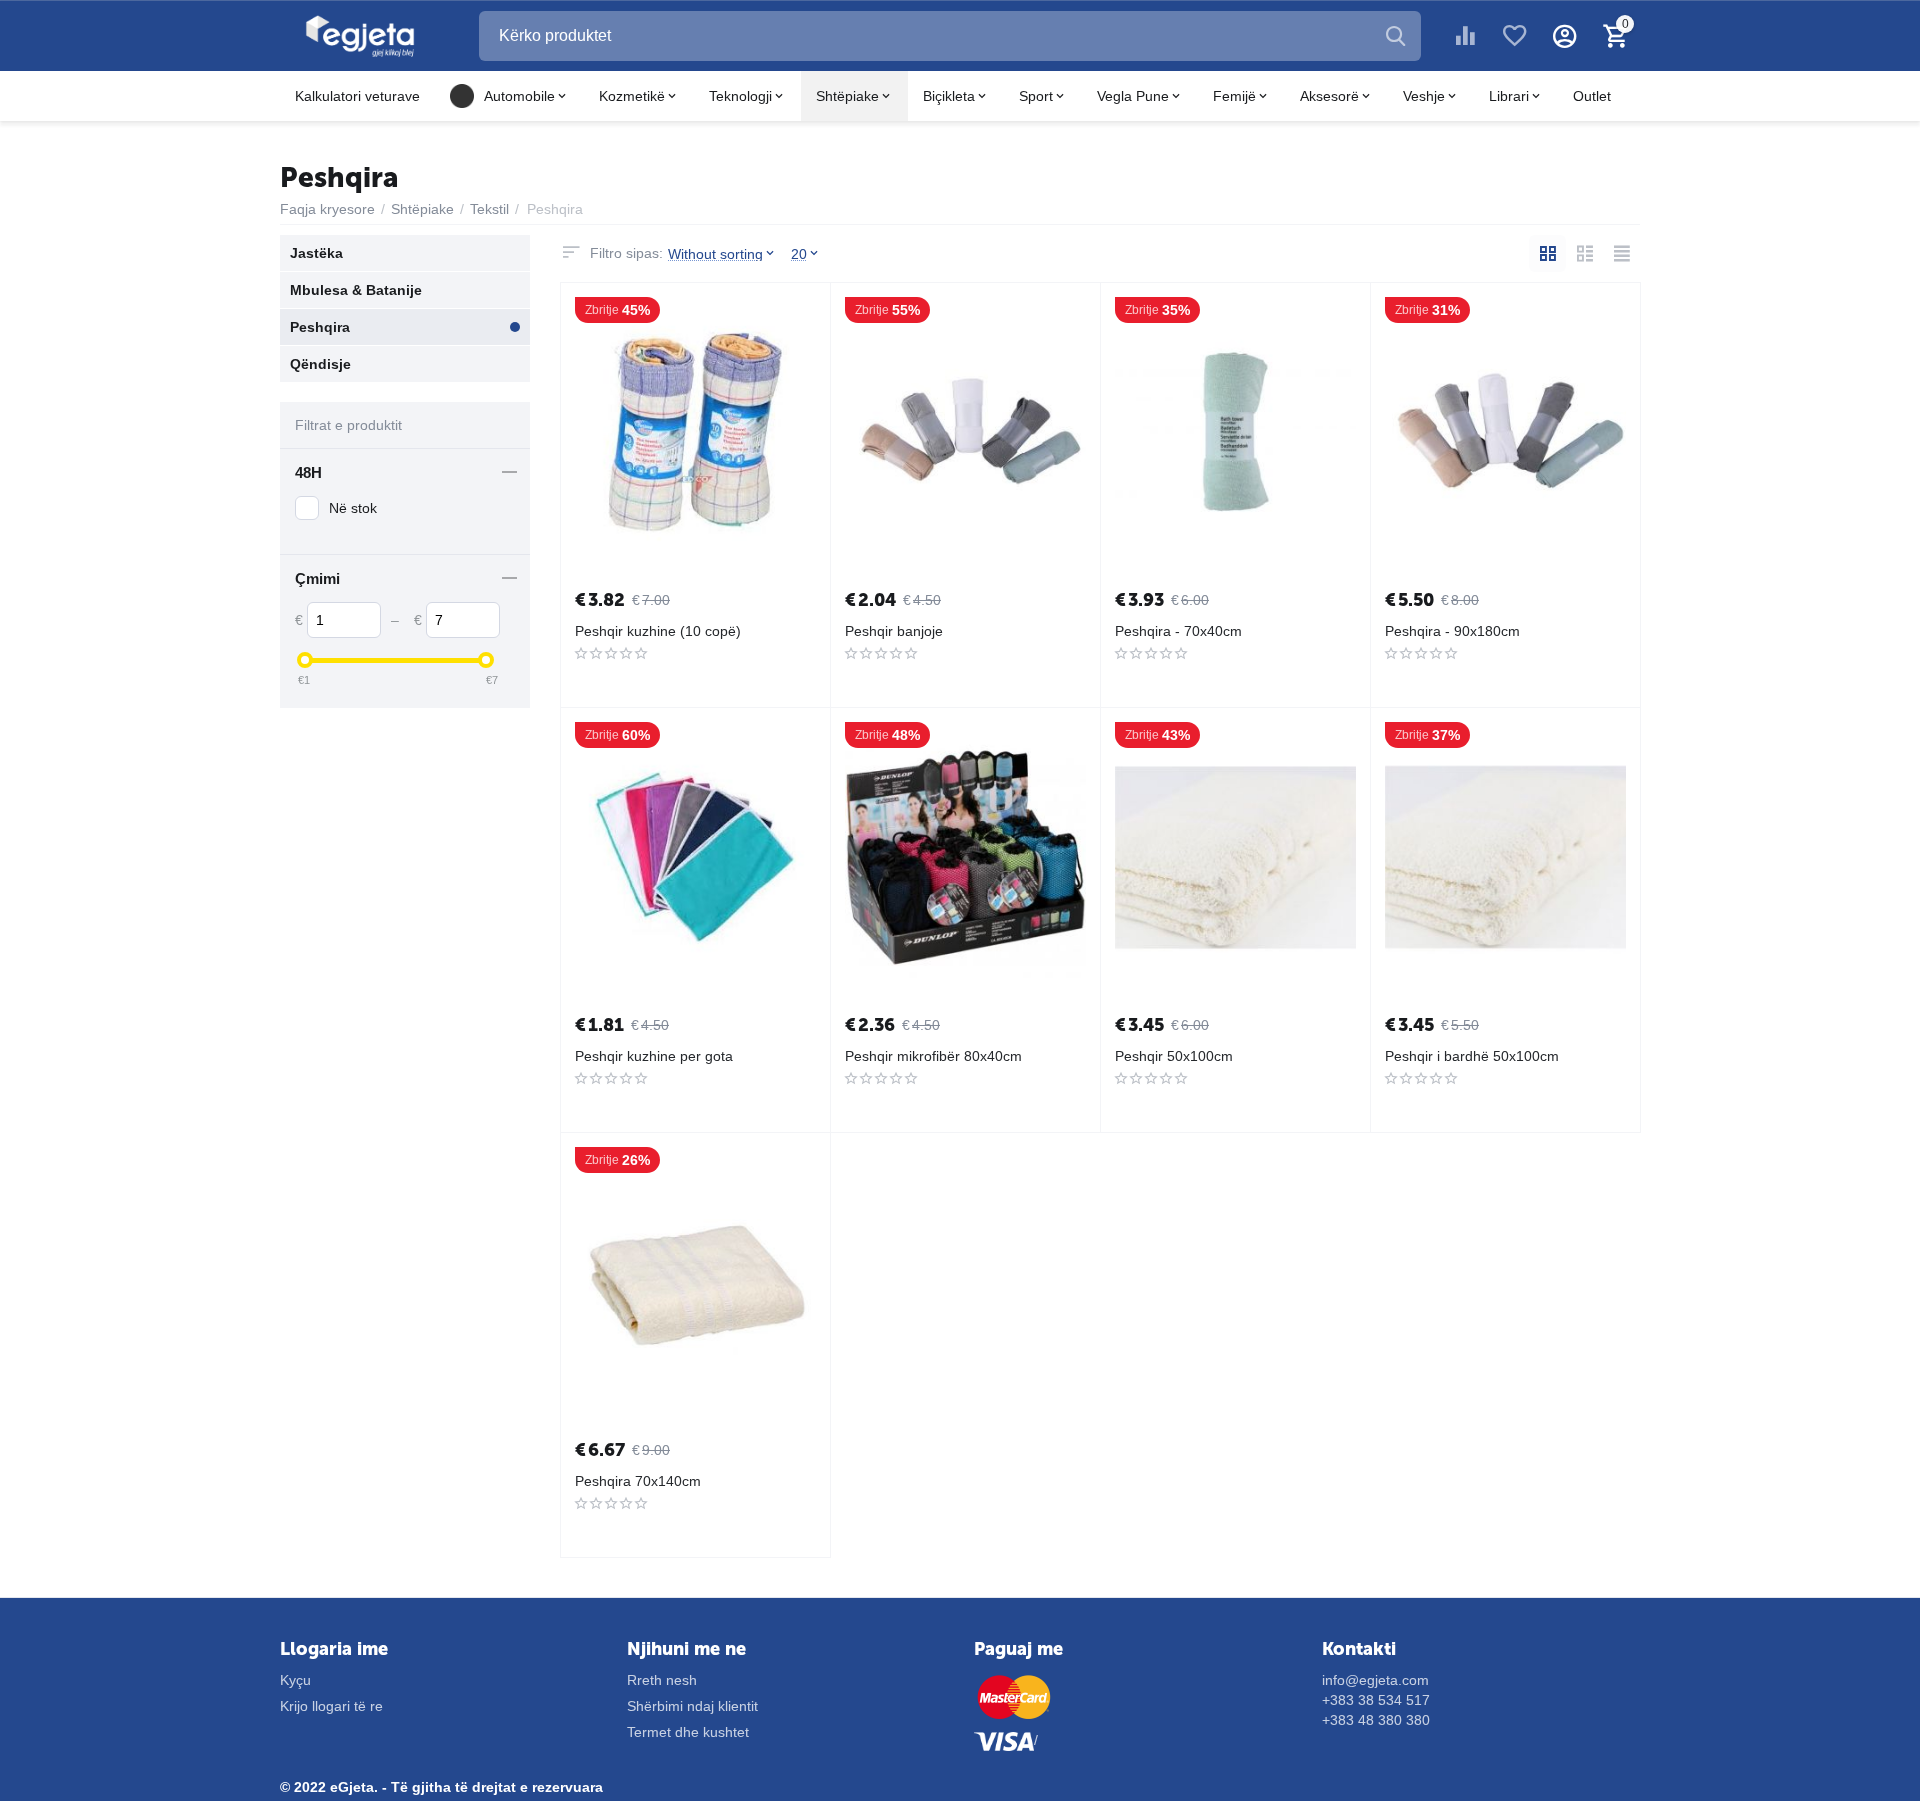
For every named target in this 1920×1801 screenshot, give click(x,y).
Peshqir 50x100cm (1174, 1056)
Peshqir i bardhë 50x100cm (1472, 1056)
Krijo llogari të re (331, 1706)
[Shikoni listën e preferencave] (1515, 36)
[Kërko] (1396, 36)
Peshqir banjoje (894, 631)
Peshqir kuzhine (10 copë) (658, 631)
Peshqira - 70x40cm (1178, 631)
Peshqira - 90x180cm (1452, 631)
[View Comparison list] (1465, 36)
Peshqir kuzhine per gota (654, 1056)
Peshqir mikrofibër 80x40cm (933, 1056)
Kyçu (295, 1680)
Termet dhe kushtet (688, 1732)
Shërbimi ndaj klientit (692, 1706)
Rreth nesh (662, 1680)
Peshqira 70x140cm (638, 1481)
